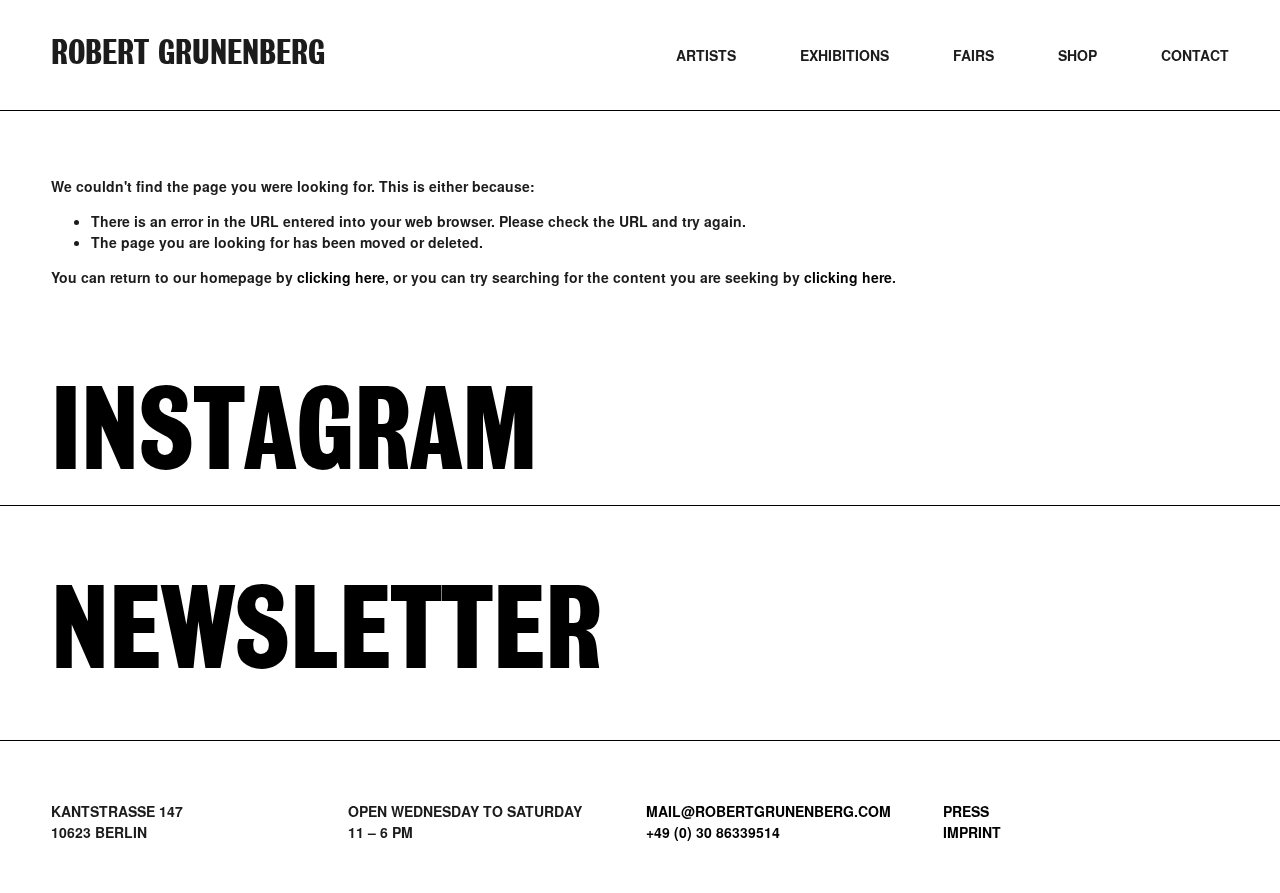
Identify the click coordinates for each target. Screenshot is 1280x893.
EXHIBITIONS (844, 55)
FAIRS (973, 55)
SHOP (1077, 55)
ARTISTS (706, 55)
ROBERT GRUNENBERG (188, 54)
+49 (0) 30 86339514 (713, 832)
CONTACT (1195, 55)
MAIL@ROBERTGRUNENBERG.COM (768, 811)
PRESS (966, 811)
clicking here (341, 277)
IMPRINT (972, 832)
